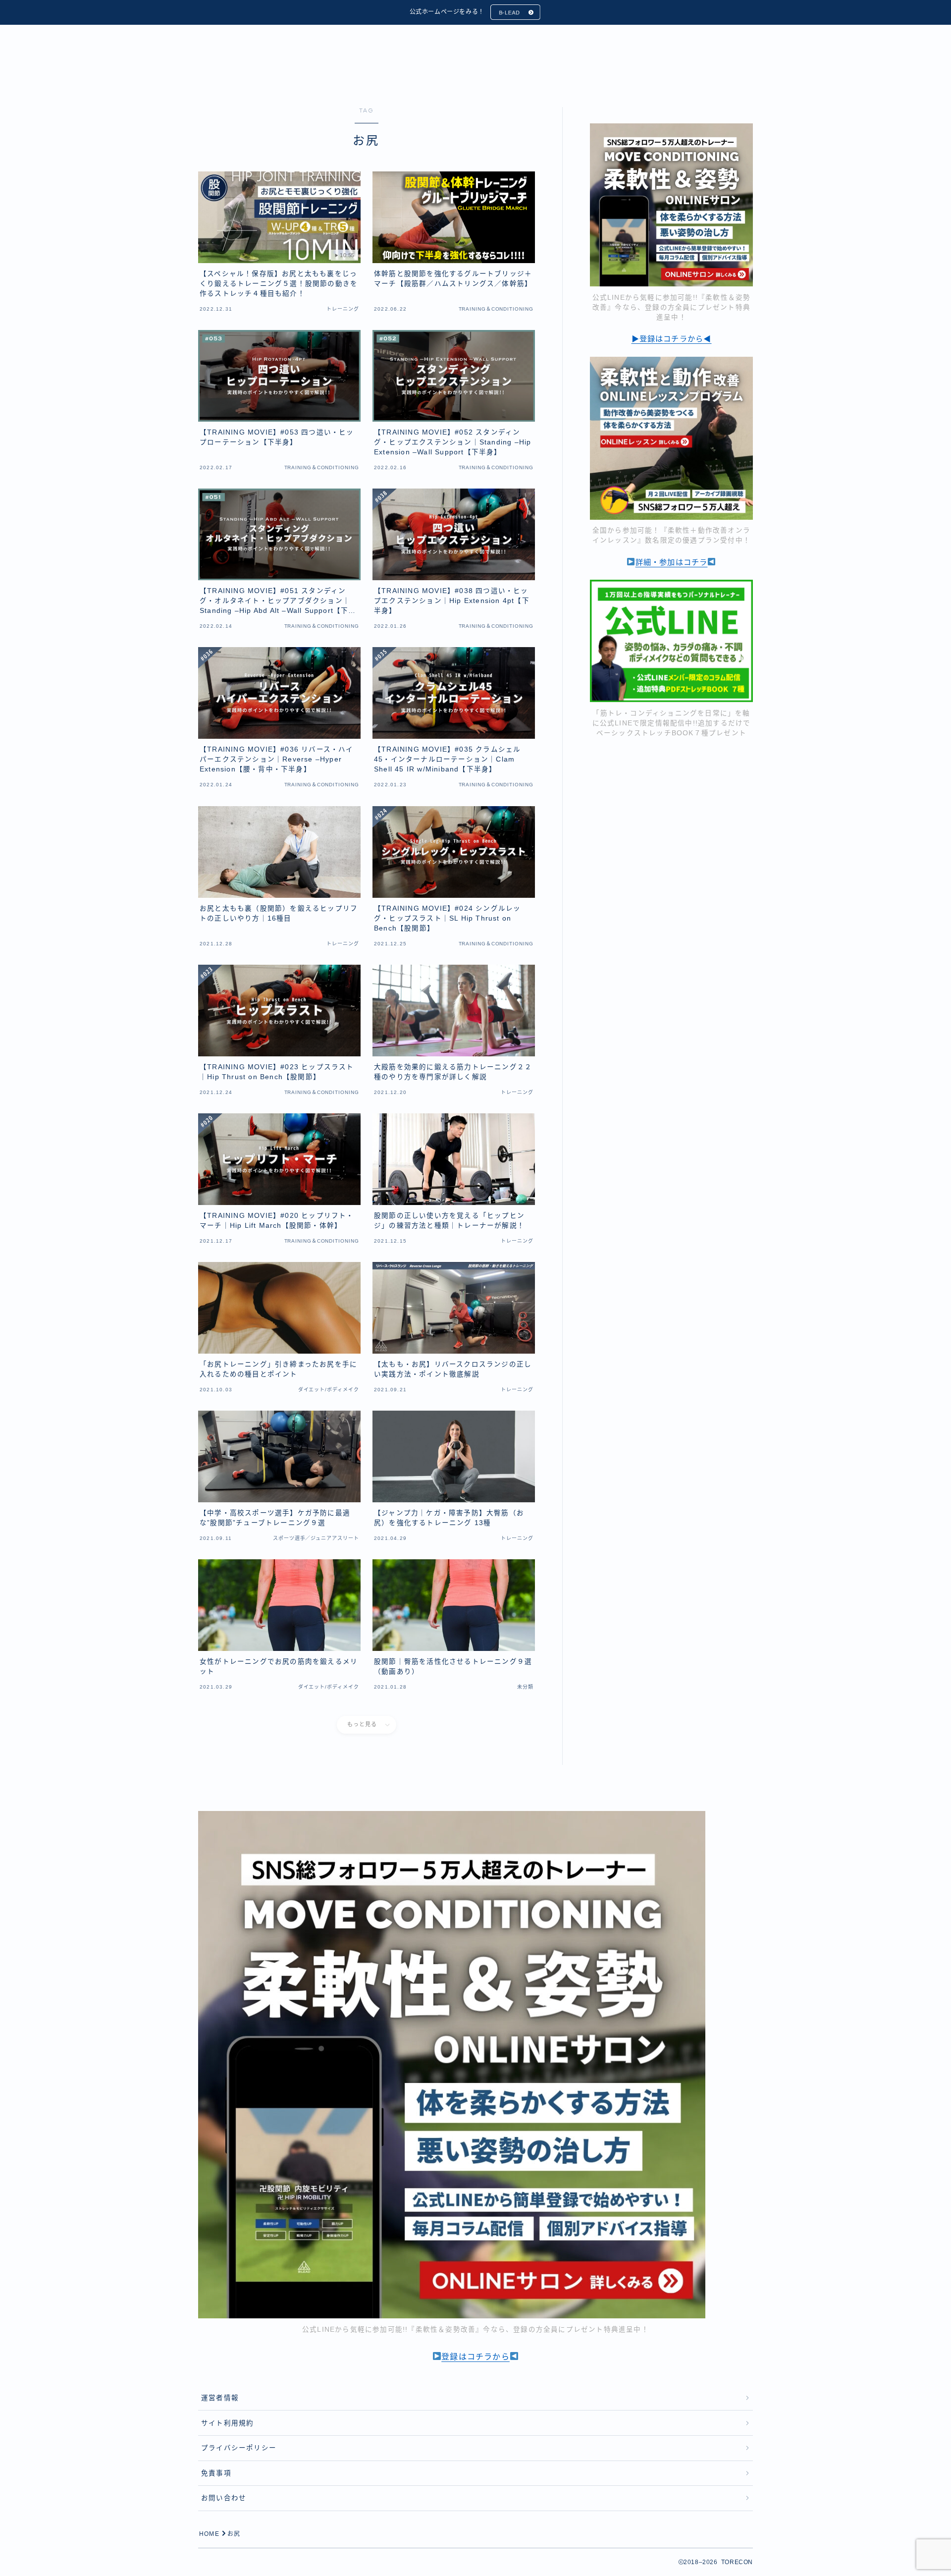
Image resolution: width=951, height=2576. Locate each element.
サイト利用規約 (227, 2423)
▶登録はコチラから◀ (672, 339)
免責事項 (216, 2473)
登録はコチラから (475, 2357)
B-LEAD (509, 12)
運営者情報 (220, 2398)
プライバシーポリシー (239, 2448)
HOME (209, 2534)
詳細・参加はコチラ (672, 562)
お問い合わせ (224, 2498)
